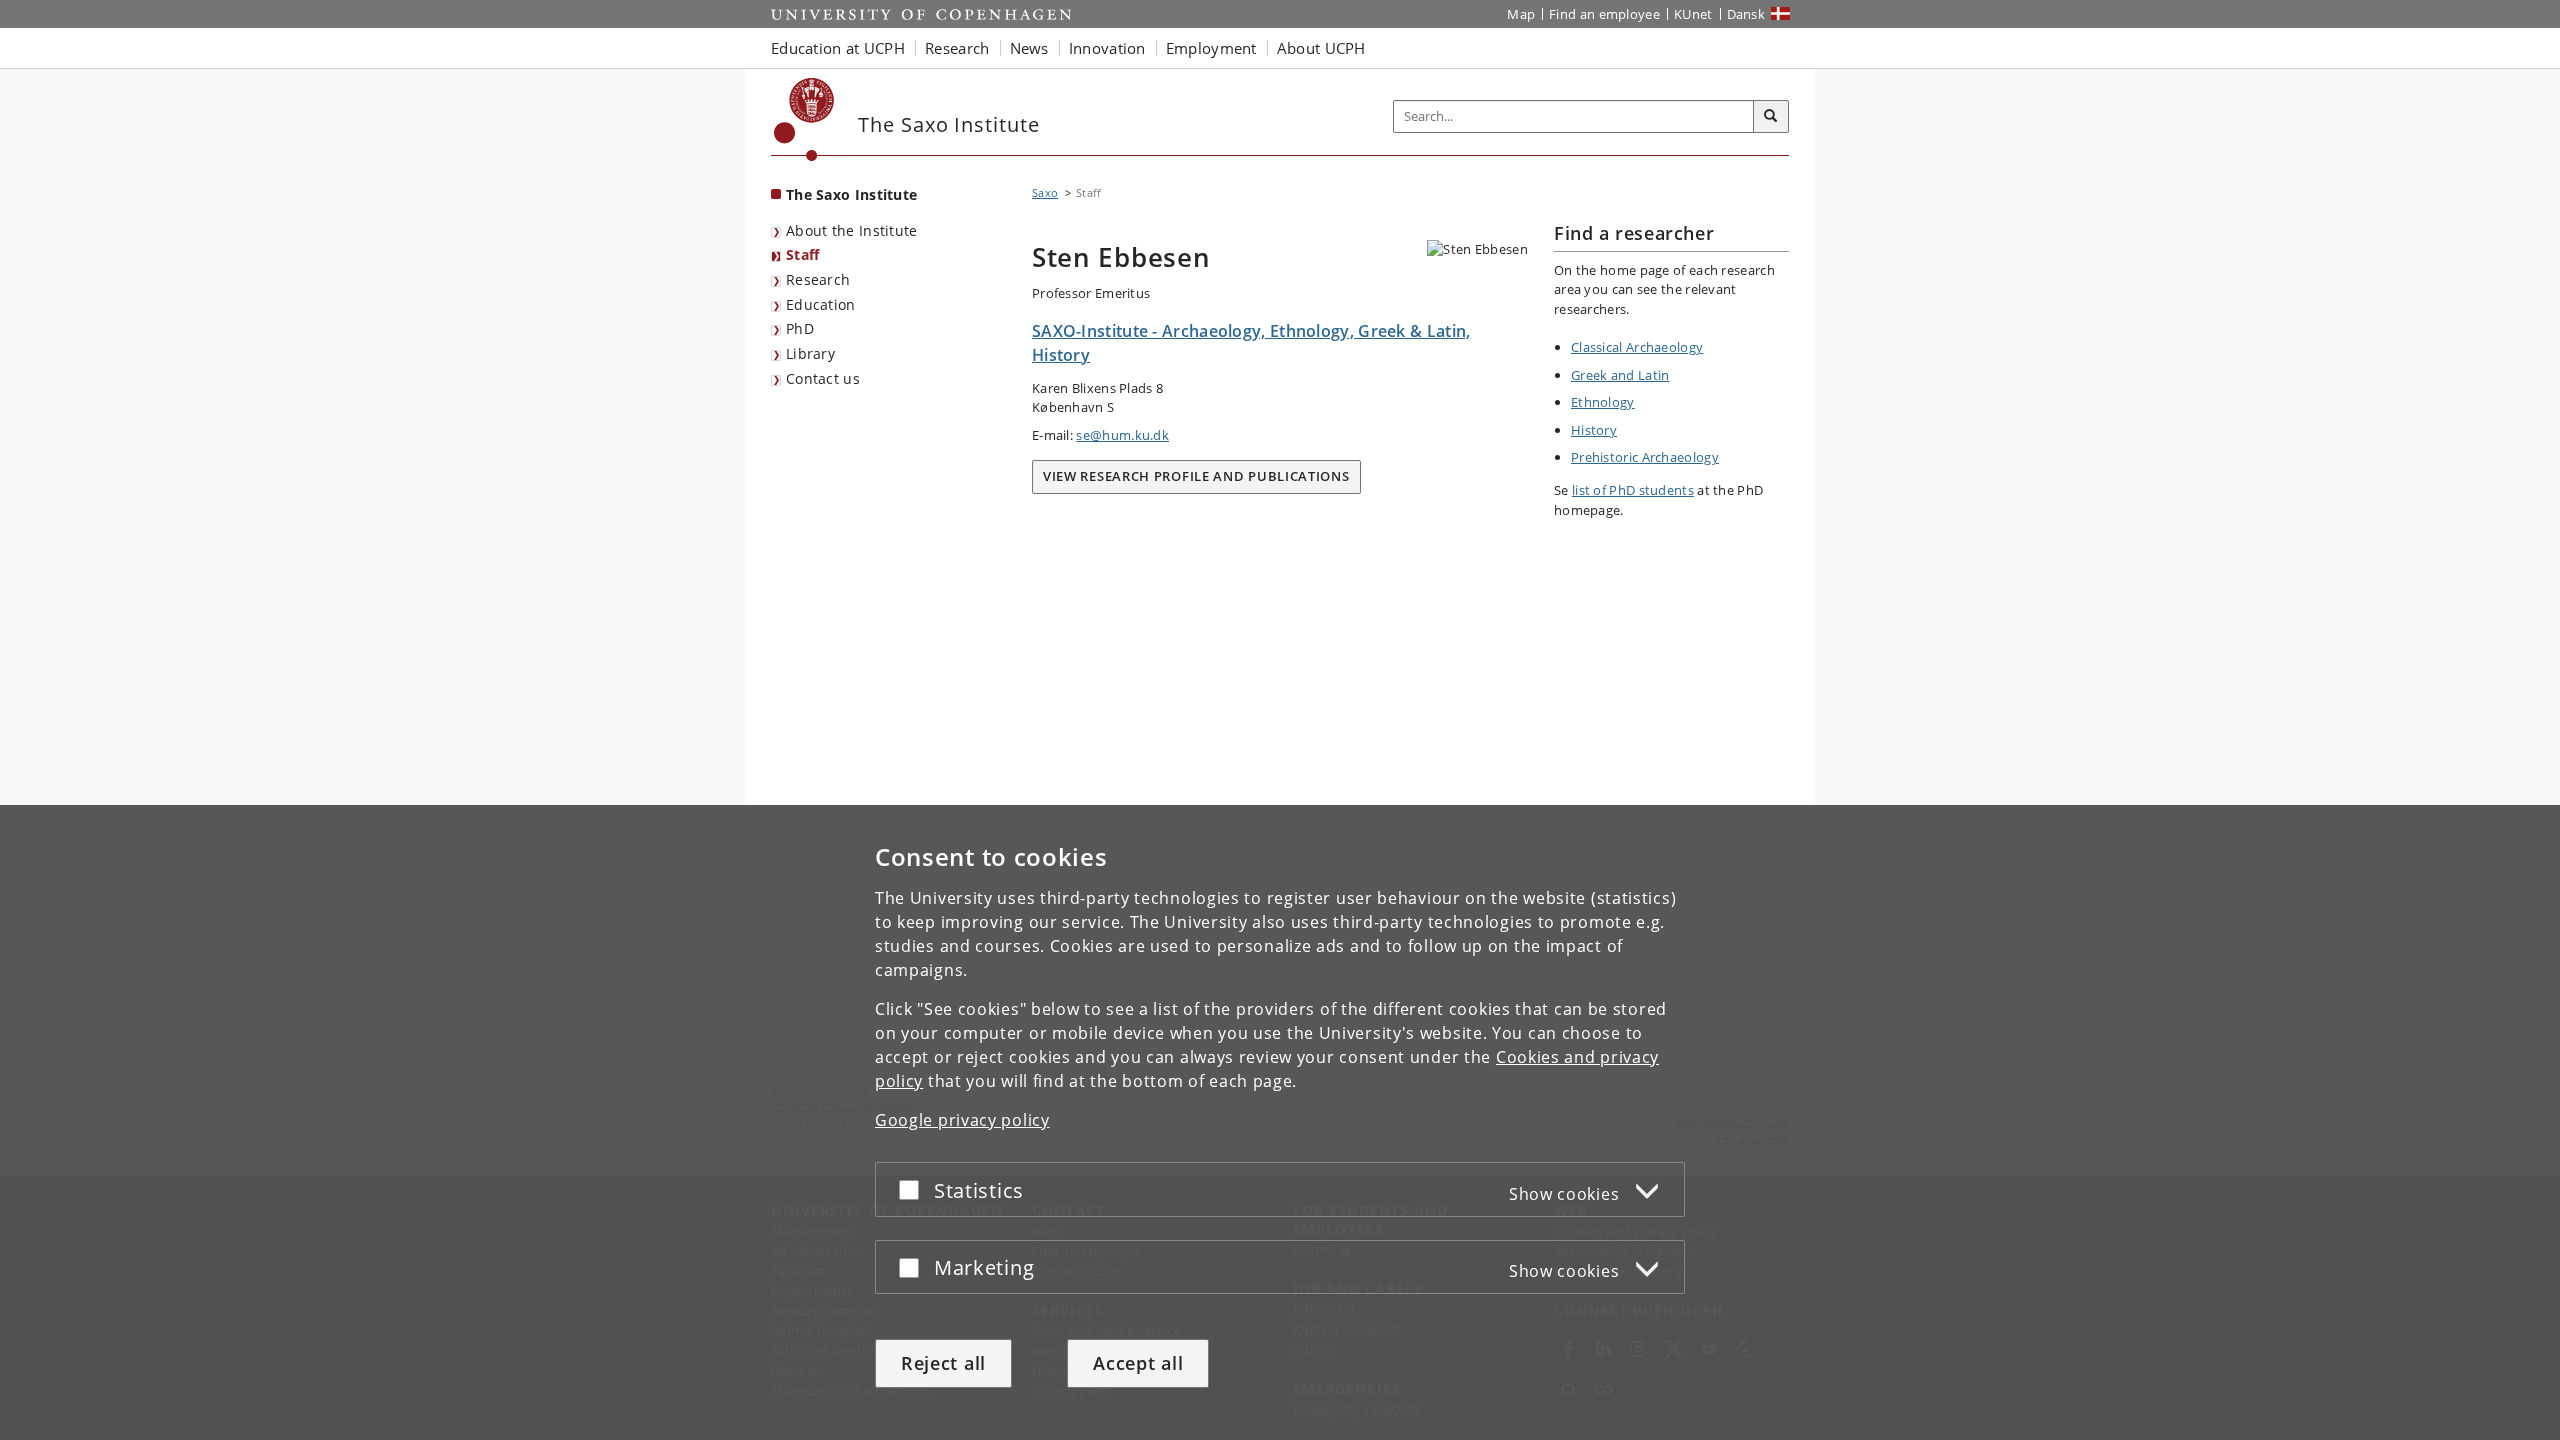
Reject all (943, 1363)
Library (810, 353)
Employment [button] (1211, 48)
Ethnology (1603, 402)
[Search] (1771, 117)
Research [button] (957, 48)
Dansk (1746, 14)
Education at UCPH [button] (838, 48)
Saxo (1045, 192)
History (1594, 430)
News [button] (1029, 48)
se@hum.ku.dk (1122, 435)
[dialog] (1280, 1122)
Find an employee (1604, 14)
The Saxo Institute (851, 194)
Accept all (1138, 1363)
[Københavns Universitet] (804, 119)
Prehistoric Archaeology (1645, 457)
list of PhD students (1633, 490)
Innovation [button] (1107, 48)
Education (821, 304)
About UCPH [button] (1321, 48)
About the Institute (852, 230)
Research (818, 279)
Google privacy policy (962, 1120)
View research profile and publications (1196, 476)
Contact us (823, 378)
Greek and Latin (1620, 375)
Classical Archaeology (1637, 347)
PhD (800, 328)
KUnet (1693, 14)
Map (1521, 14)
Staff (803, 254)
